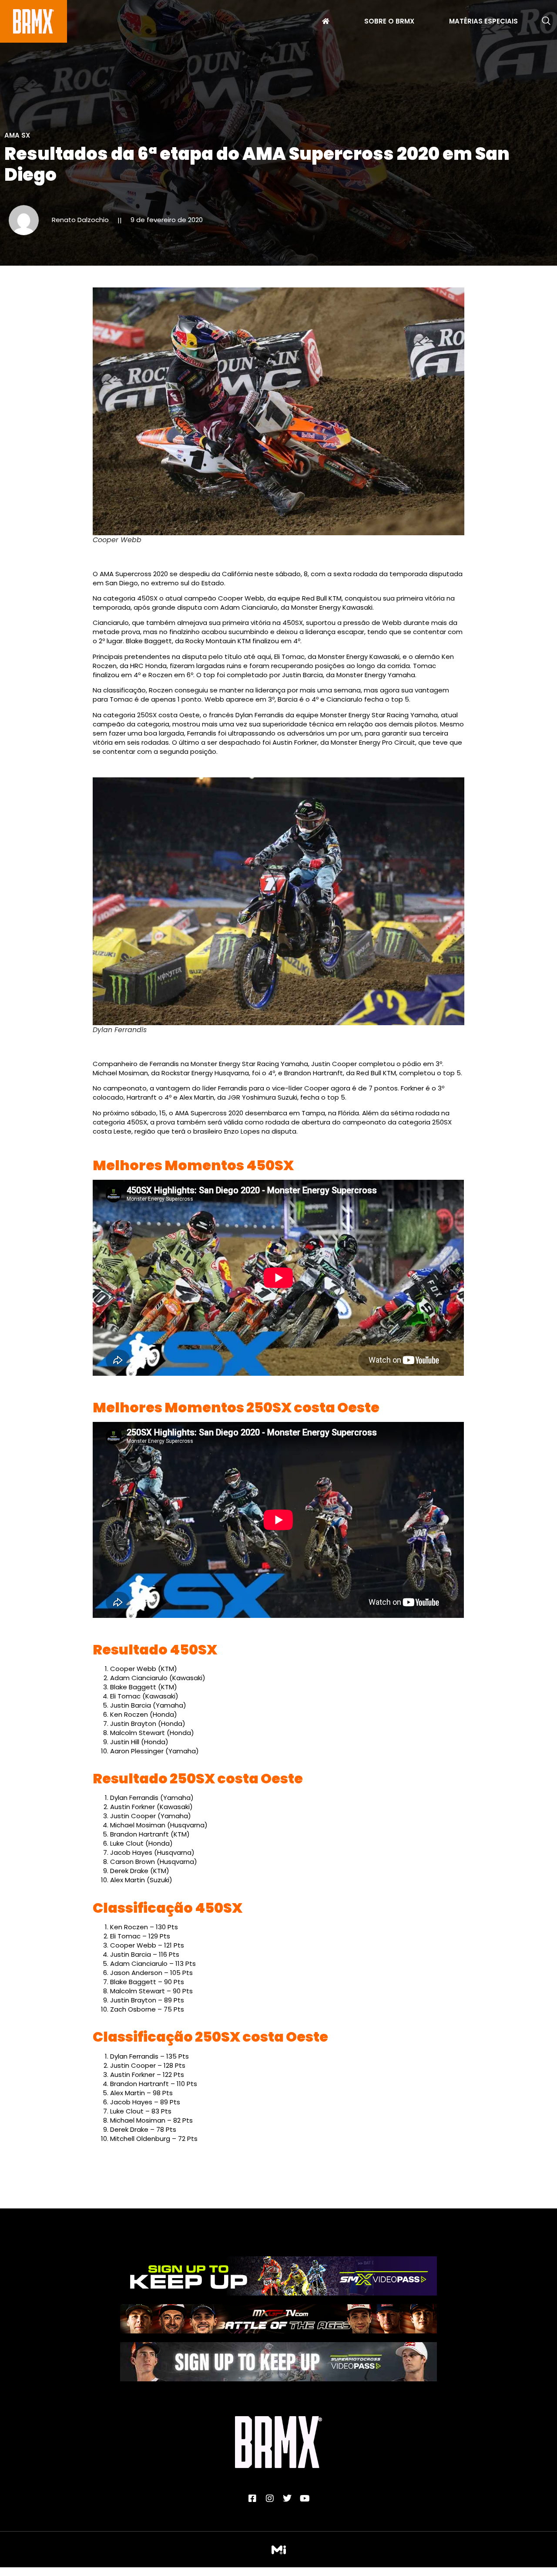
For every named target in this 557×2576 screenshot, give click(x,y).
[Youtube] (305, 2498)
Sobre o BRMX (389, 22)
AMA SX (17, 135)
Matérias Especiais (483, 22)
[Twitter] (287, 2498)
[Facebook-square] (252, 2498)
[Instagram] (270, 2498)
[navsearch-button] (546, 21)
